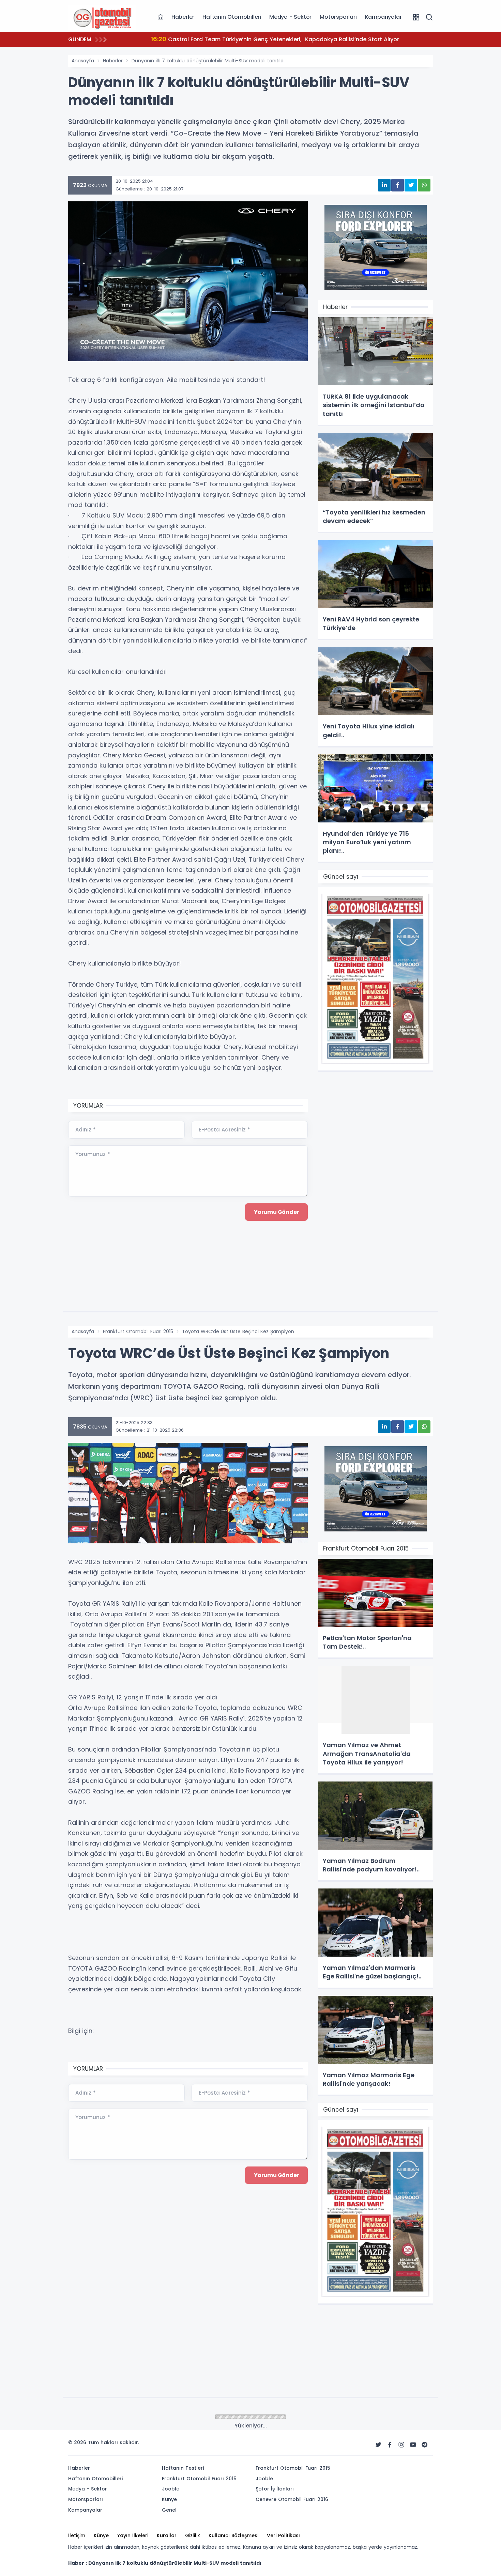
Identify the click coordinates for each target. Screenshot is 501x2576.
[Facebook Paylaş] (398, 185)
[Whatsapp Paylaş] (424, 185)
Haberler (183, 17)
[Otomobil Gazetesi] (102, 17)
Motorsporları (338, 17)
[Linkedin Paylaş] (384, 185)
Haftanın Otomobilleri (232, 17)
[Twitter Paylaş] (411, 185)
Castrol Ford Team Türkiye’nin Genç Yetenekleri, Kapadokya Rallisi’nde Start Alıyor (256, 39)
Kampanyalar (383, 17)
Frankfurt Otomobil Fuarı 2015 (138, 1331)
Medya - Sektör (290, 17)
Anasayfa (83, 61)
